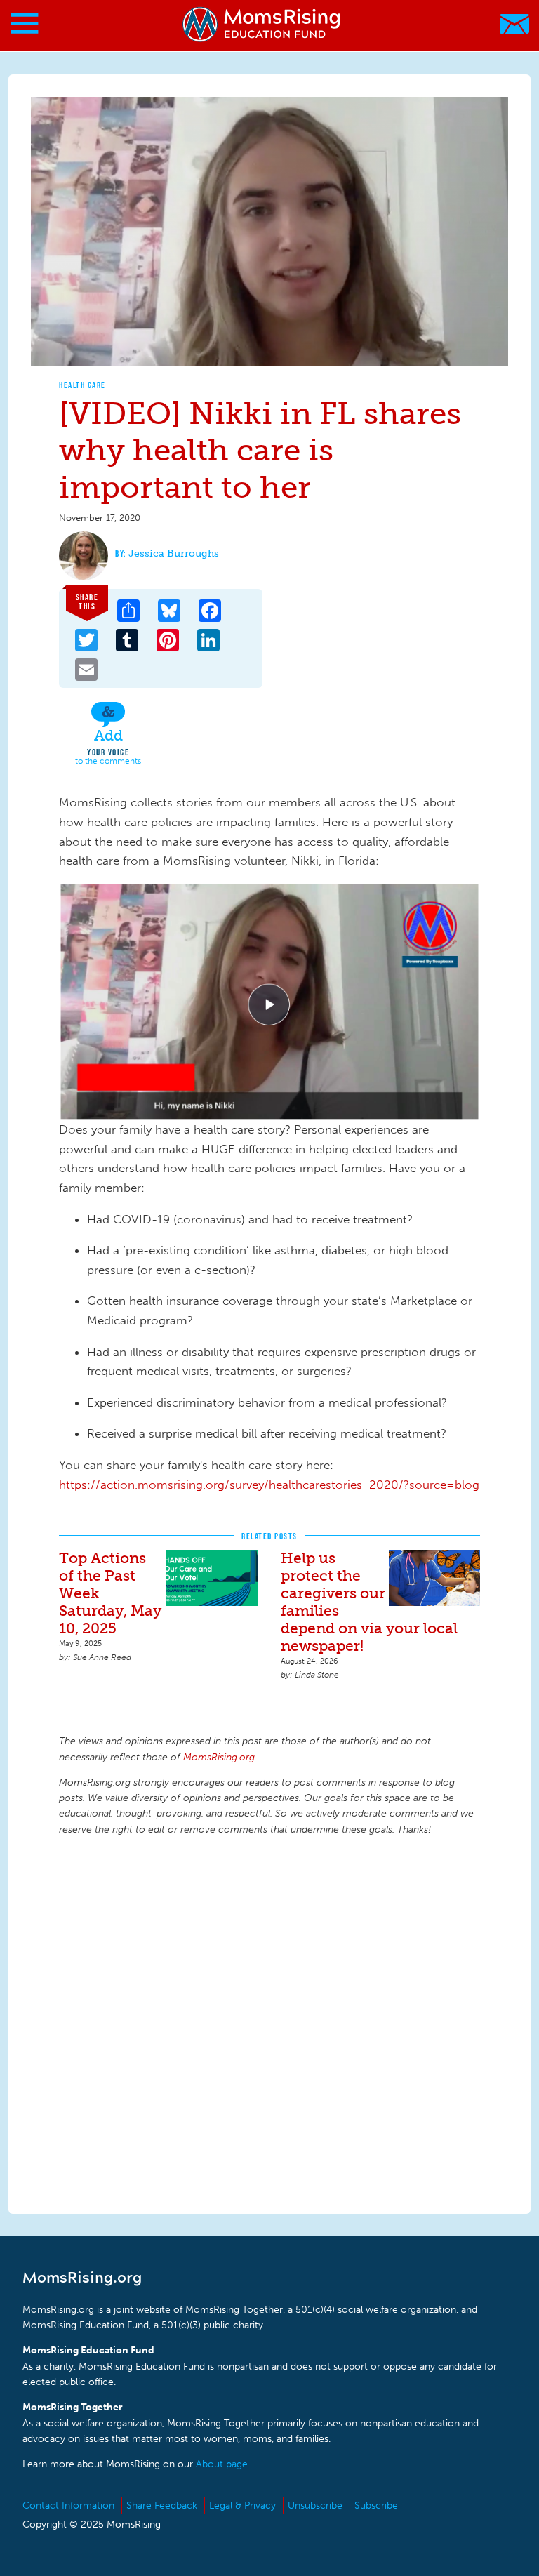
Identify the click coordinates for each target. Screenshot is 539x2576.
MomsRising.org (263, 24)
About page (222, 2464)
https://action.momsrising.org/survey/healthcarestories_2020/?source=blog (269, 1485)
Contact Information (68, 2505)
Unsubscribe (315, 2505)
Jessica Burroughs (174, 553)
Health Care (82, 385)
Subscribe (376, 2505)
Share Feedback (162, 2505)
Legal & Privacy (242, 2505)
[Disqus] (269, 2023)
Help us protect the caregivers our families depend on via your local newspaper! (369, 1602)
